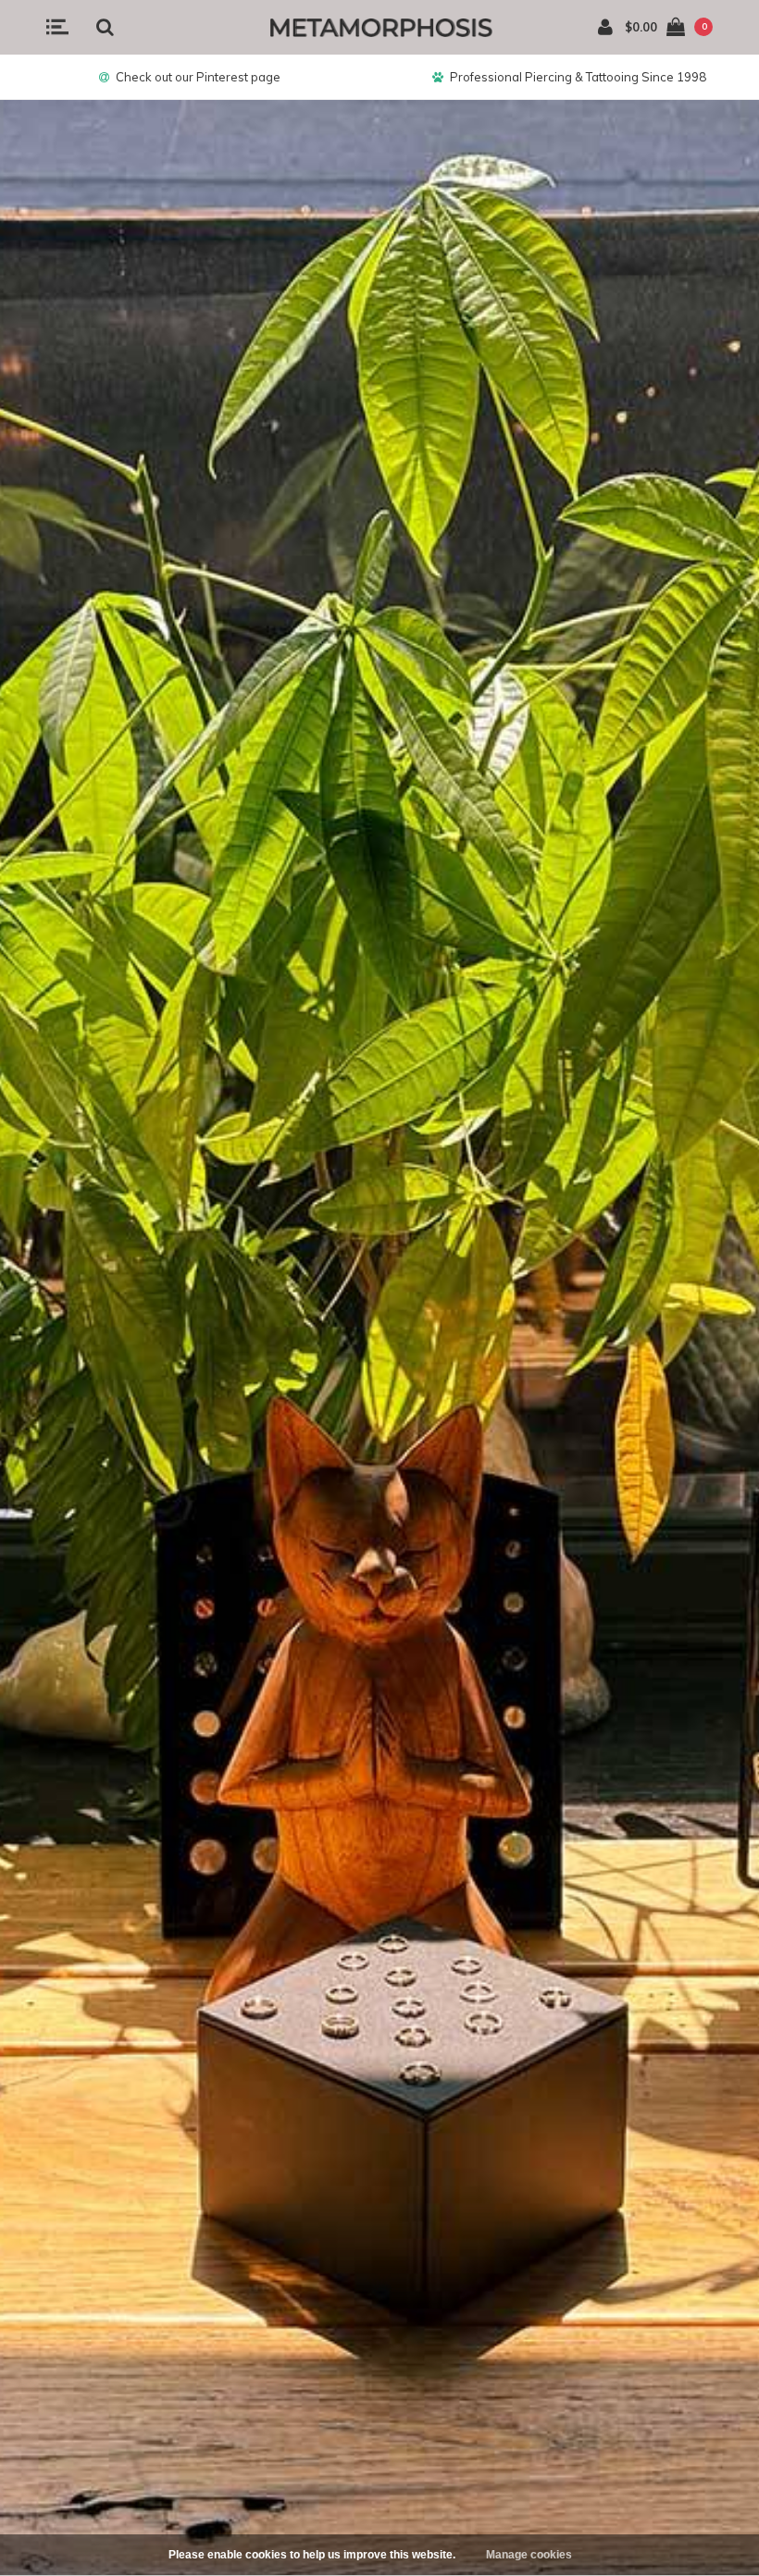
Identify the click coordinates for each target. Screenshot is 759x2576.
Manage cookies (529, 2555)
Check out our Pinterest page (198, 77)
